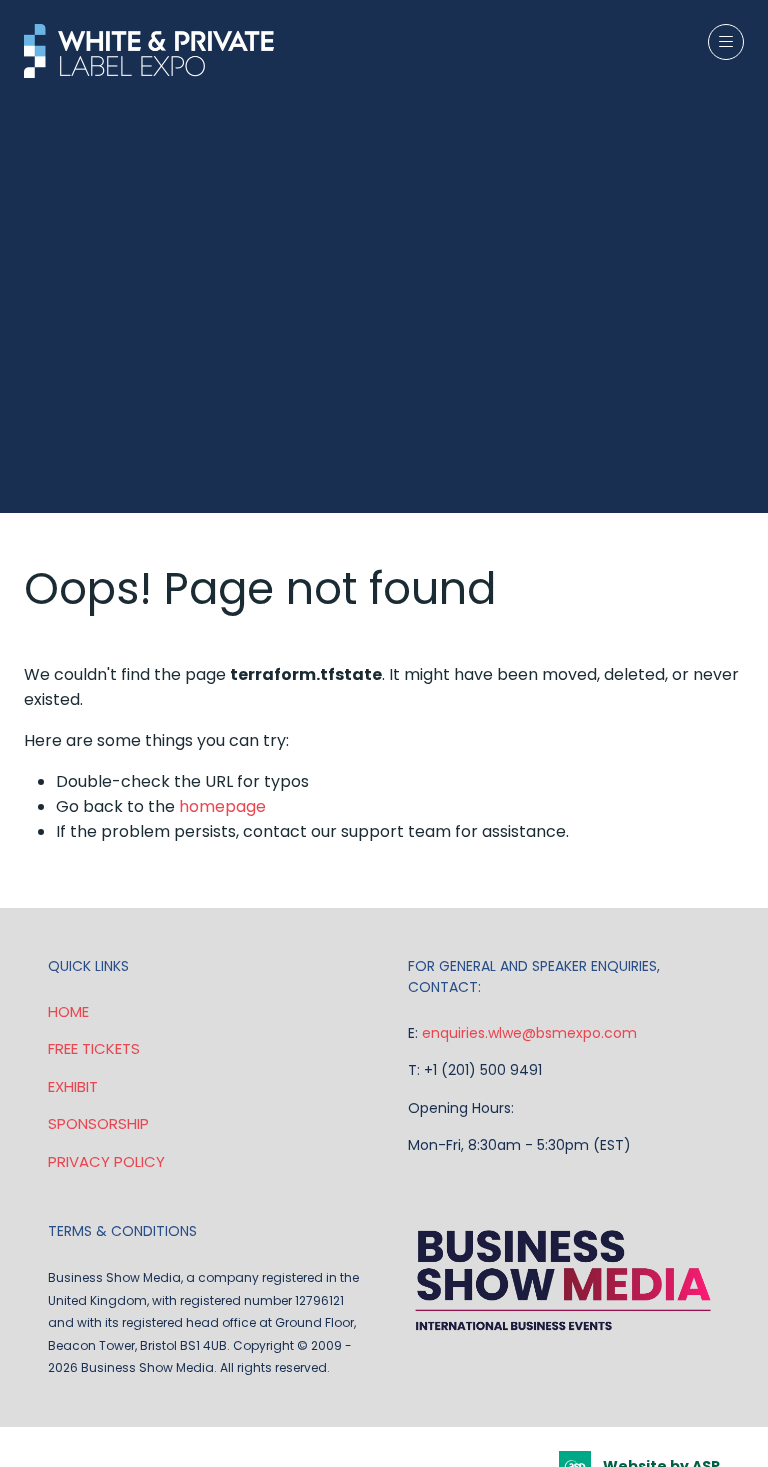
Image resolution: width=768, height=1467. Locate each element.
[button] (726, 42)
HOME (68, 1011)
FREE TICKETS (94, 1048)
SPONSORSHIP (98, 1123)
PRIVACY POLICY (106, 1161)
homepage (222, 806)
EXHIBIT (73, 1086)
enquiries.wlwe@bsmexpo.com (529, 1033)
